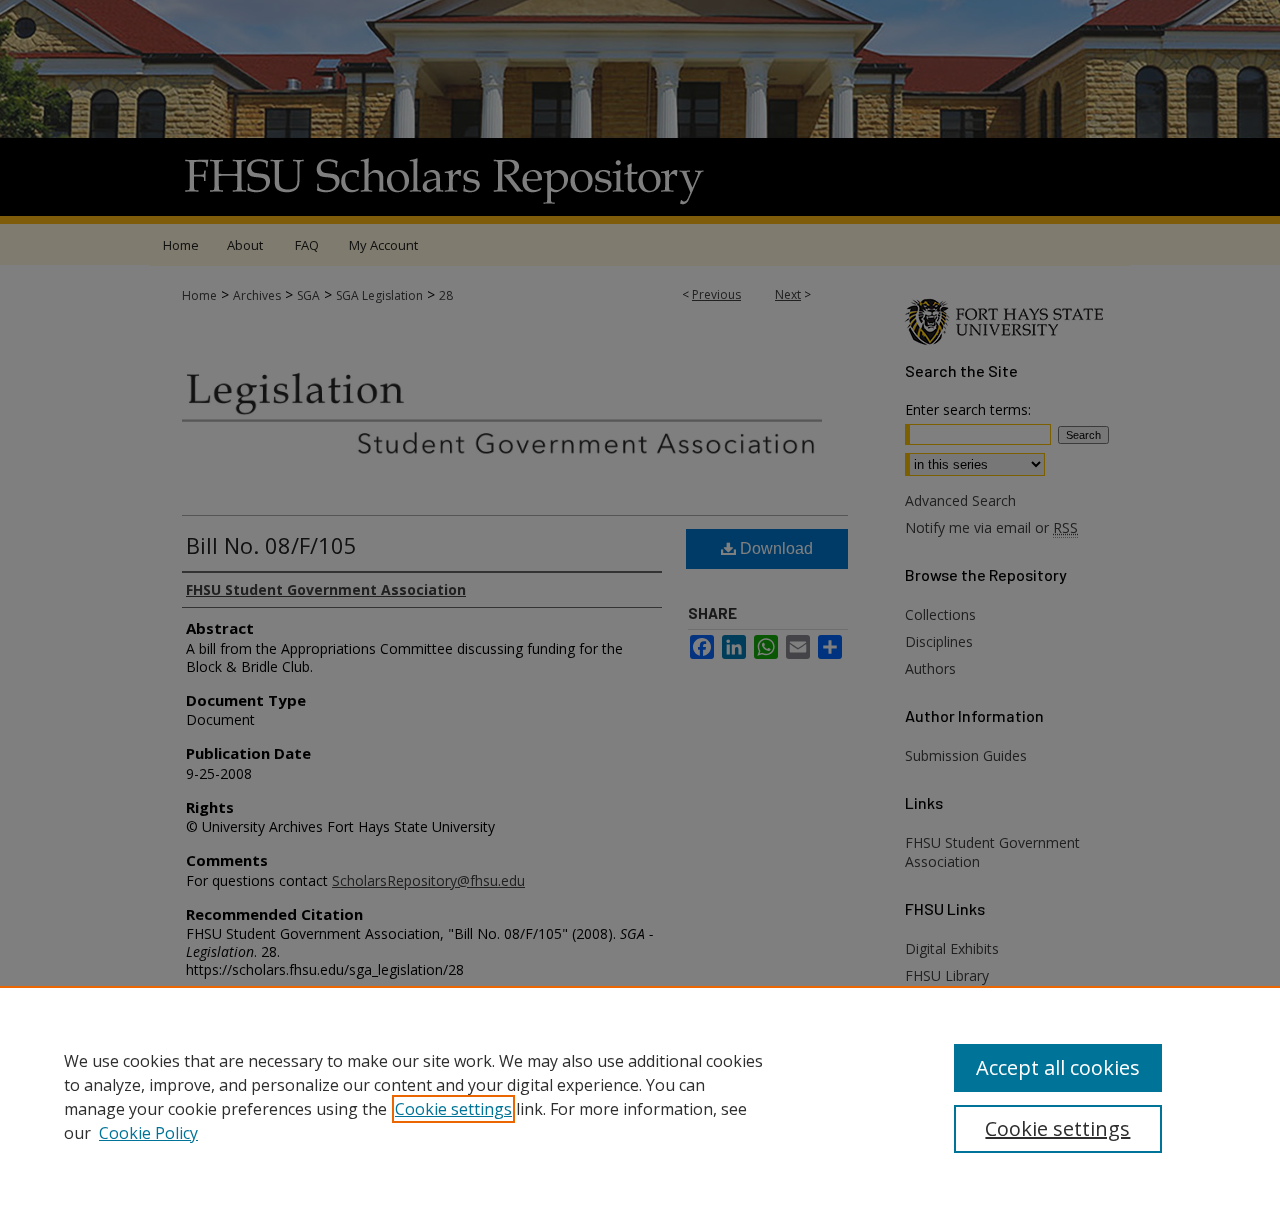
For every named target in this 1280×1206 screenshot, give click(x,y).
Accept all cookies (1058, 1067)
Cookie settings (453, 1109)
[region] (640, 1096)
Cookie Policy (148, 1133)
